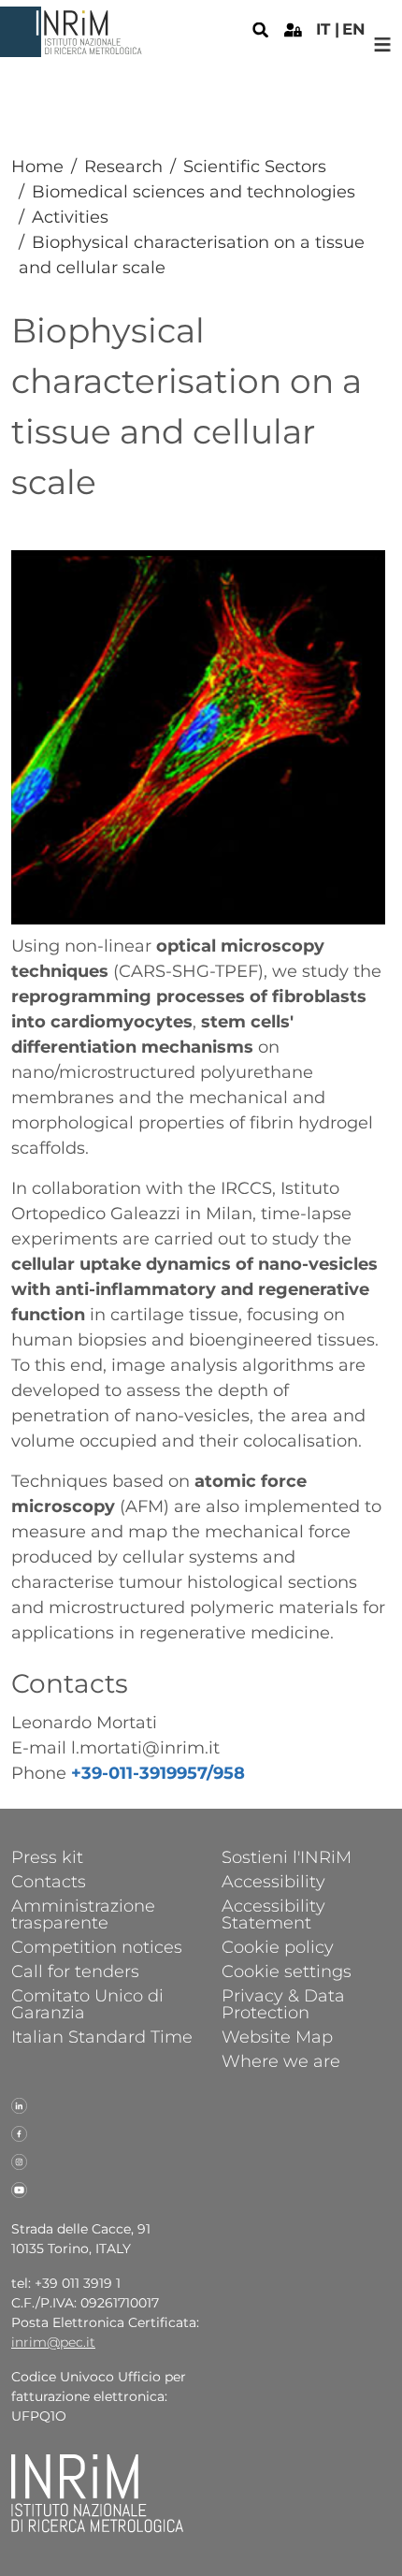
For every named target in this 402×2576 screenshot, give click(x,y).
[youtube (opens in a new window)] (19, 2189)
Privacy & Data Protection (283, 2003)
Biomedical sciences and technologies (194, 192)
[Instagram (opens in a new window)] (19, 2161)
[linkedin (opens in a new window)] (19, 2104)
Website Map (277, 2036)
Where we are (281, 2060)
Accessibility (273, 1881)
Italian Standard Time (102, 2036)
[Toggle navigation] (383, 44)
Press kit (47, 1856)
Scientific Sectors (255, 167)
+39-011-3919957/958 (158, 1773)
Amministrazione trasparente (83, 1914)
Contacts (49, 1881)
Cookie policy (278, 1946)
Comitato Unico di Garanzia (87, 2003)
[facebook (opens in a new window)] (19, 2132)
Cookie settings (287, 1971)
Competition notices (97, 1946)
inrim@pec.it (53, 2342)
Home (37, 167)
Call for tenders (75, 1971)
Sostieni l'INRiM (287, 1856)
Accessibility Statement (273, 1914)
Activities (70, 217)
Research (123, 167)
